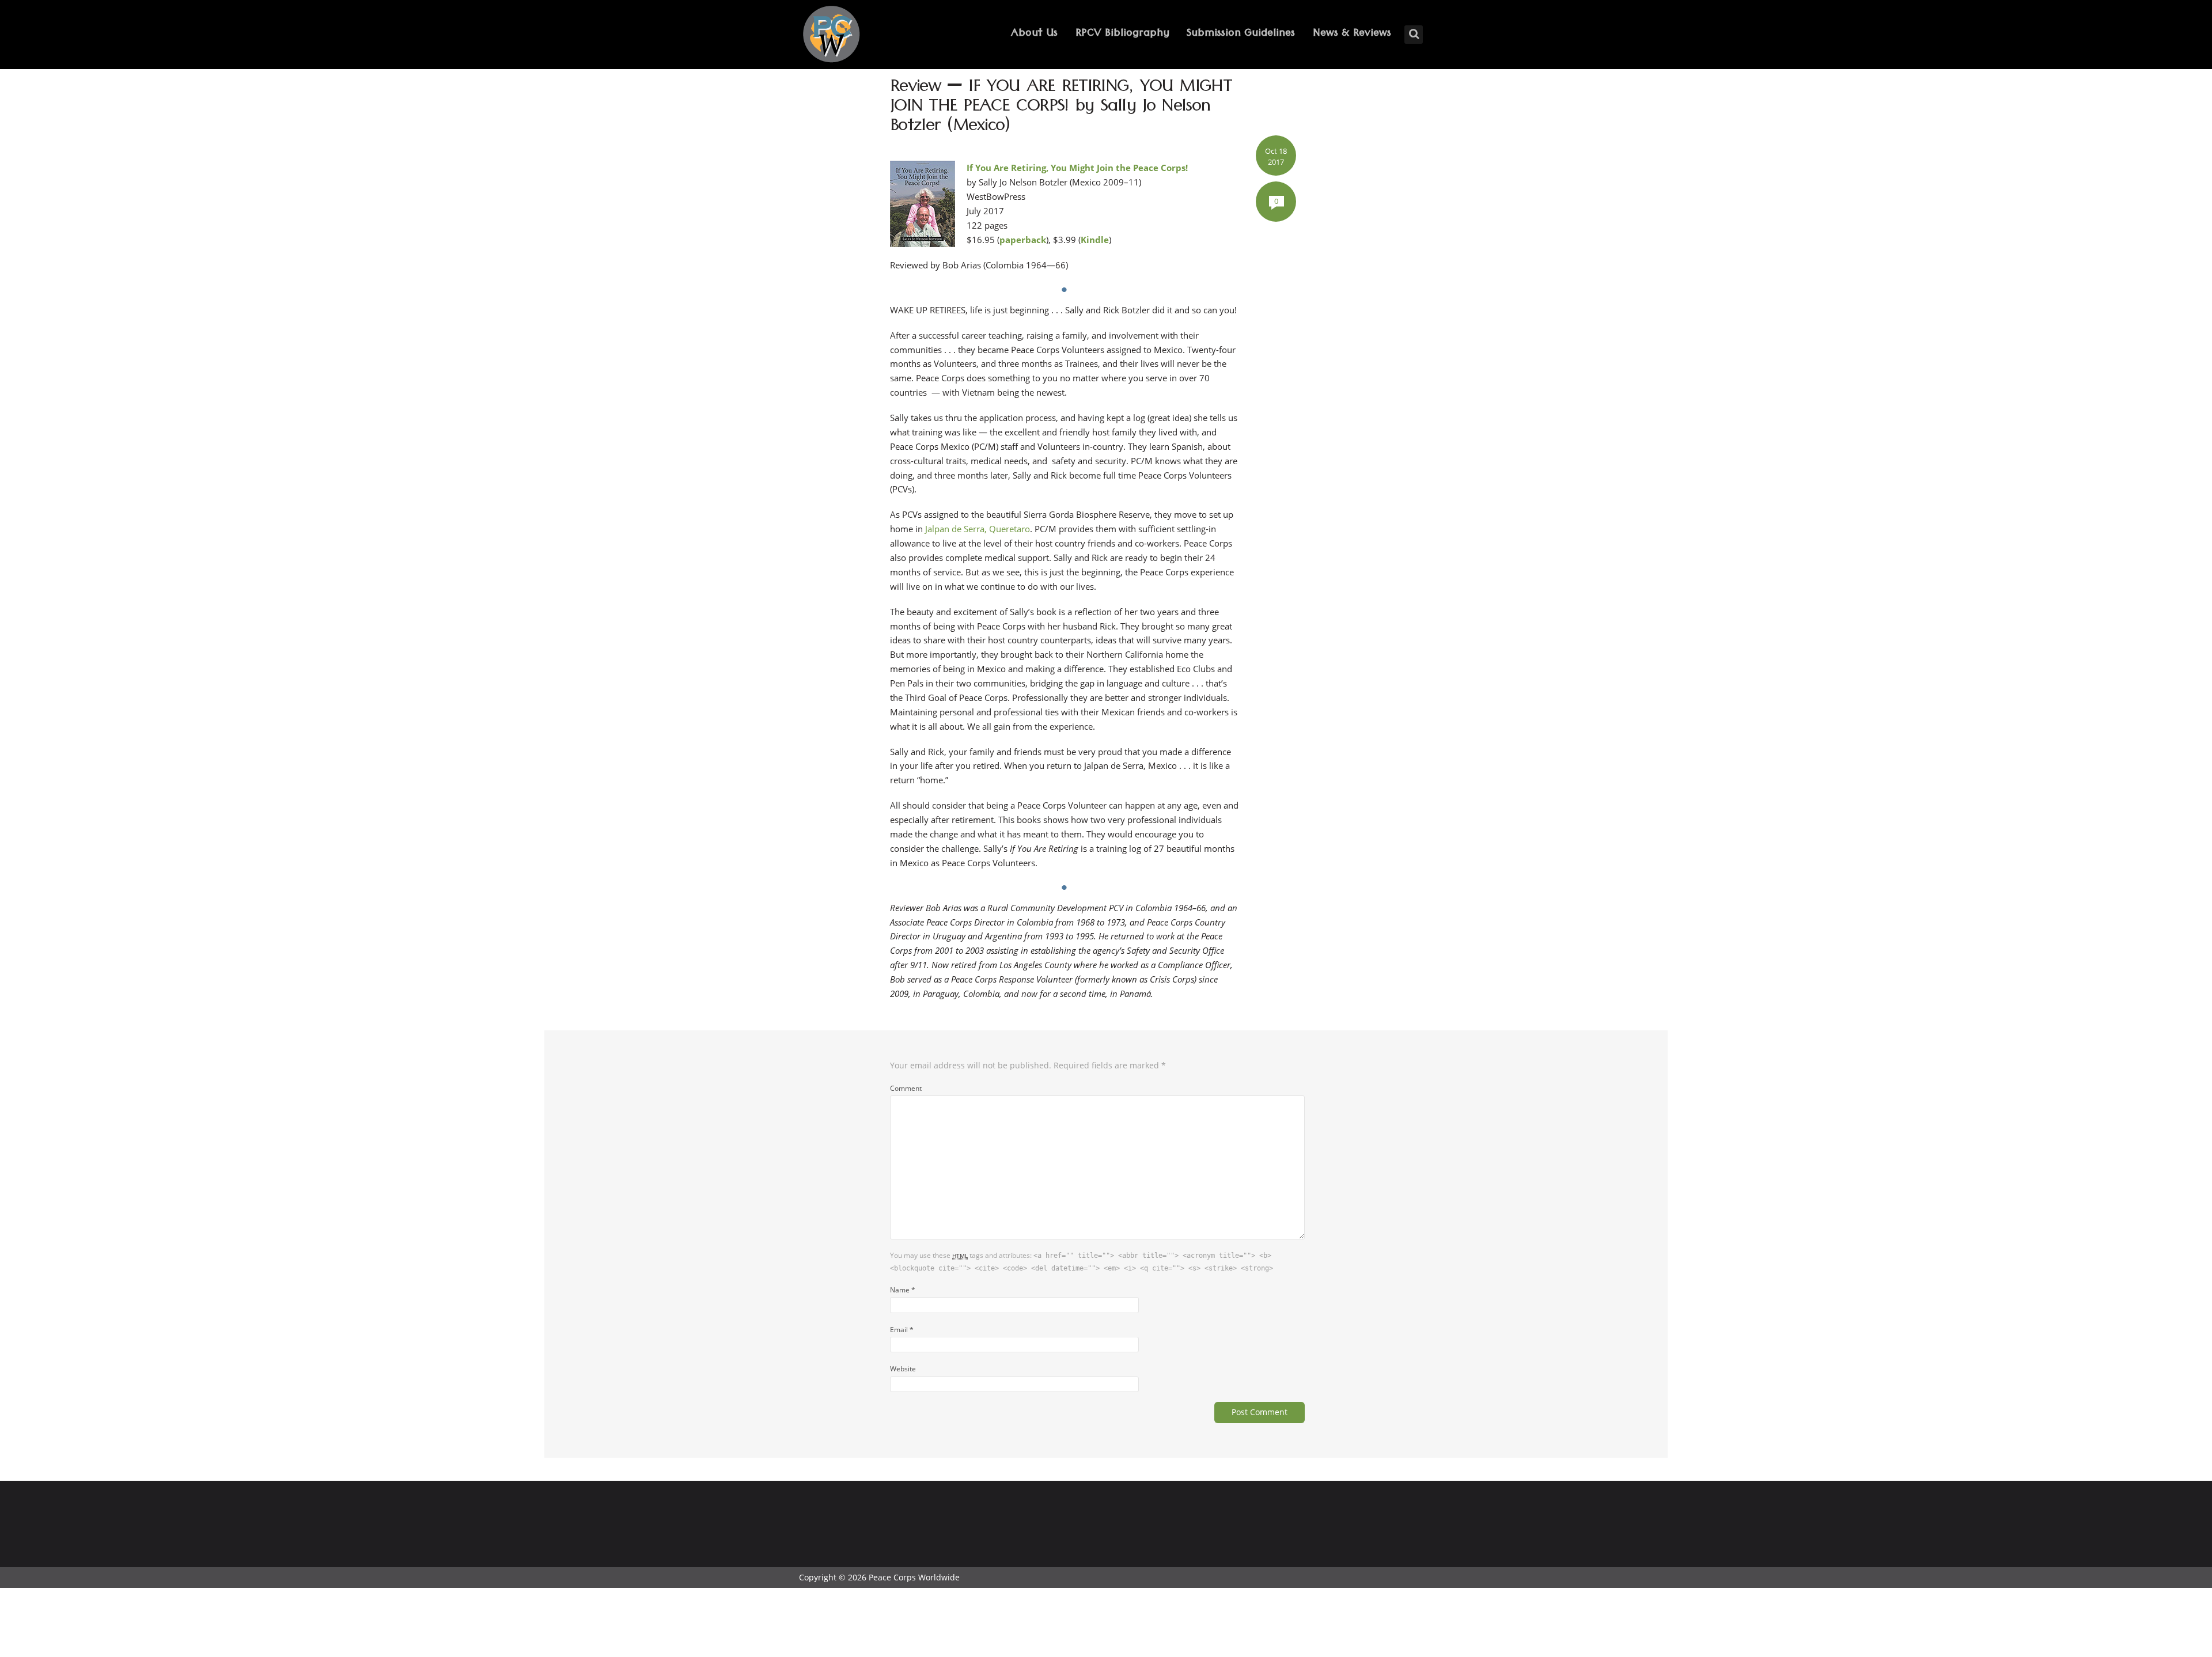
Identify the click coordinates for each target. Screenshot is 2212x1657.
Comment (906, 1088)
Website (903, 1368)
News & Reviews (1352, 34)
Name (903, 1290)
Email (902, 1329)
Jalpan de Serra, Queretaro (976, 529)
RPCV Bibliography (1122, 34)
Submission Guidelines (1241, 34)
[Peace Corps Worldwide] (831, 35)
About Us (1034, 34)
